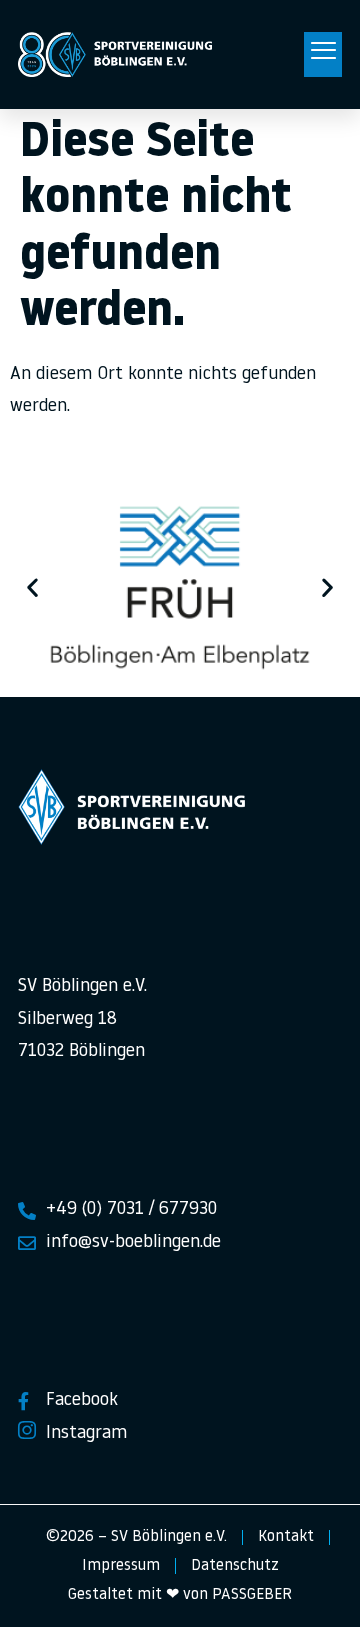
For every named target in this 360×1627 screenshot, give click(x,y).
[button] (323, 55)
